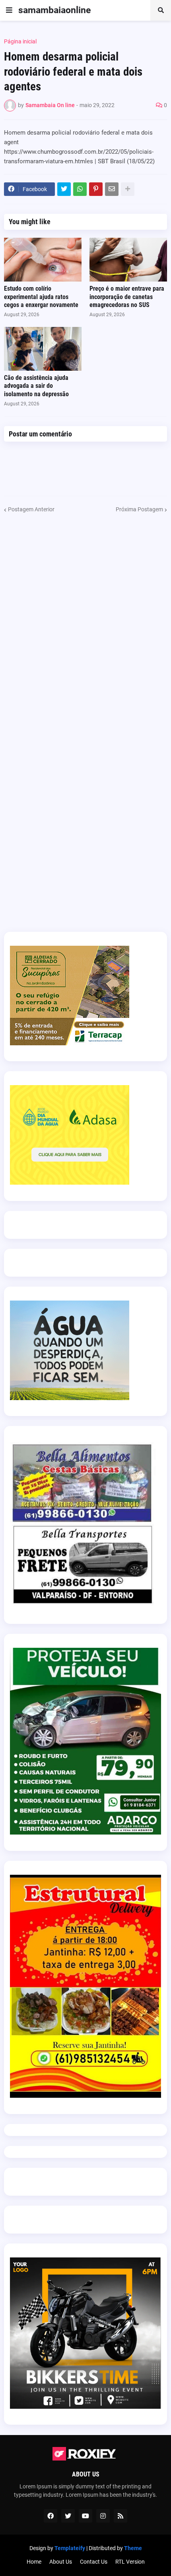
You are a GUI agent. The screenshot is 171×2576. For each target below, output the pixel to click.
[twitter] (68, 2516)
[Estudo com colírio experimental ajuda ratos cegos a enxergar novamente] (43, 260)
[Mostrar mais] (128, 189)
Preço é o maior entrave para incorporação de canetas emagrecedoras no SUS (127, 297)
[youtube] (85, 2516)
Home (34, 2562)
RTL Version (130, 2562)
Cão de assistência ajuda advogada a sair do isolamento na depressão (36, 386)
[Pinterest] (96, 189)
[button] (9, 10)
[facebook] (51, 2516)
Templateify (70, 2548)
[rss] (120, 2516)
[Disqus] (85, 613)
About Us (61, 2562)
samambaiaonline (54, 10)
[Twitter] (64, 189)
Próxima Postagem (139, 509)
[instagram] (103, 2516)
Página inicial (20, 41)
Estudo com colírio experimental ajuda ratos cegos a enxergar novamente (41, 297)
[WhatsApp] (80, 189)
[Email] (112, 189)
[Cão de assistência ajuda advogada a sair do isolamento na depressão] (43, 349)
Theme (133, 2548)
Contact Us (94, 2562)
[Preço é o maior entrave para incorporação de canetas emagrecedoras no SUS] (128, 260)
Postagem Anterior (31, 509)
